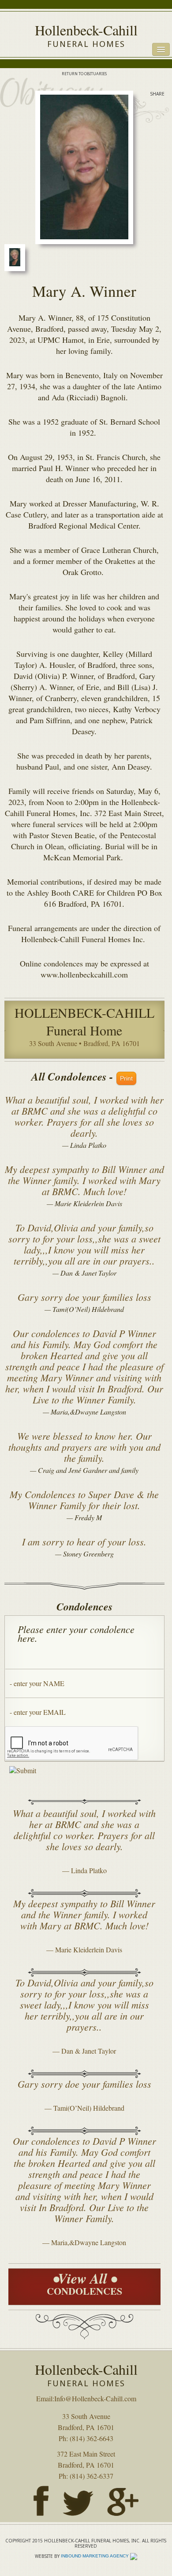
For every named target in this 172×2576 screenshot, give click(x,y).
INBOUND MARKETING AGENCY (95, 2556)
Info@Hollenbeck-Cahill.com (95, 2398)
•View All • (84, 2283)
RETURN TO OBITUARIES (84, 74)
